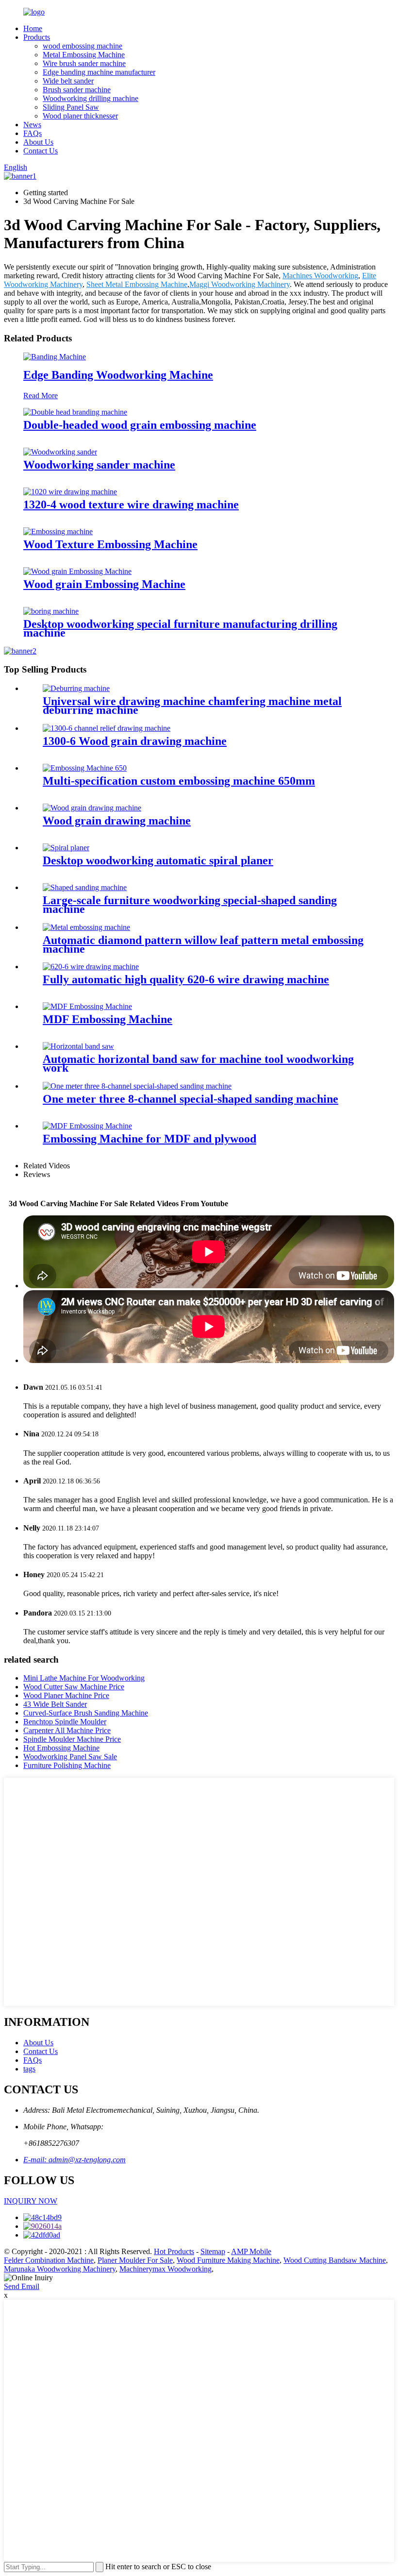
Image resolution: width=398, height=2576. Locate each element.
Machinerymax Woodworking (166, 2269)
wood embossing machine (83, 46)
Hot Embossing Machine (61, 1748)
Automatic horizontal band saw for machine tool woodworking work (198, 1063)
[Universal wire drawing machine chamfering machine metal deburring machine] (76, 688)
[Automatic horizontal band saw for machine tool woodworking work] (78, 1046)
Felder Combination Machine (49, 2260)
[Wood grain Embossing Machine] (77, 571)
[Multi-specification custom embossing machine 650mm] (85, 768)
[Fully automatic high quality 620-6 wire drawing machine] (91, 967)
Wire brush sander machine (84, 63)
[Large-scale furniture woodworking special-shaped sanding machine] (85, 887)
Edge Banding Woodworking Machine (118, 375)
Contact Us (41, 151)
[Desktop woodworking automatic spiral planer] (66, 848)
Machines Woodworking (320, 276)
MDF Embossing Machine (108, 1019)
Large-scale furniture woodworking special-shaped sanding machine (190, 905)
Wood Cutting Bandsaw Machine (335, 2260)
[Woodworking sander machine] (60, 452)
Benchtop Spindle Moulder (65, 1722)
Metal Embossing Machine (84, 55)
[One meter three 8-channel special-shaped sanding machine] (137, 1086)
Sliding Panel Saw (71, 107)
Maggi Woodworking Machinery (240, 284)
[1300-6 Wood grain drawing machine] (107, 728)
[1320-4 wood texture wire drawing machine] (70, 492)
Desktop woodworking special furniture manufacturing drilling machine (180, 628)
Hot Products (174, 2251)
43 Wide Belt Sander (55, 1704)
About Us (38, 142)
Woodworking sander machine (99, 465)
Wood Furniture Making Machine (228, 2260)
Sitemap (213, 2251)
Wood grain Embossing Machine (104, 584)
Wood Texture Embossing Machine (110, 544)
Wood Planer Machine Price (66, 1695)
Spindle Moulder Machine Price (72, 1739)
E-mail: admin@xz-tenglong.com (75, 2160)
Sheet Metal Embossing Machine (137, 284)
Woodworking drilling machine (91, 98)
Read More (41, 396)
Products (37, 37)
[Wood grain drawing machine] (92, 808)
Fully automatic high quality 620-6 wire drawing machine (186, 979)
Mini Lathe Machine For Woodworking (84, 1678)
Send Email (22, 2286)
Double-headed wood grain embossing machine (140, 425)
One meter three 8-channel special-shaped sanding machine (191, 1099)
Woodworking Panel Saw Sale (70, 1757)
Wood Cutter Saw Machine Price (74, 1687)
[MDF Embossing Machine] (87, 1006)
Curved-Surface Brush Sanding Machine (86, 1713)
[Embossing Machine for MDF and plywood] (87, 1126)
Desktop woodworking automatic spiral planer (158, 860)
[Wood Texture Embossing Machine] (58, 531)
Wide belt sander (68, 81)
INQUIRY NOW (31, 2201)
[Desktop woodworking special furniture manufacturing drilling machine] (51, 611)
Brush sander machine (77, 90)
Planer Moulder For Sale (135, 2260)
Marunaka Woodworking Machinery (60, 2269)
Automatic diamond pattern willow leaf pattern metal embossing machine (203, 944)
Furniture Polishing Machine (67, 1765)
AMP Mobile (251, 2251)
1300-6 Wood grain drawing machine (135, 741)
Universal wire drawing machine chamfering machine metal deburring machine (192, 706)
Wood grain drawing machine (117, 821)
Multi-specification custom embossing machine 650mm (179, 781)
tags (29, 2069)
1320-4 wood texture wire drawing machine (131, 505)
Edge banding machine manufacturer (99, 72)
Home (33, 28)
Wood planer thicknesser (80, 116)
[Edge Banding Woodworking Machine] (55, 357)
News (32, 125)
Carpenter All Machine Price (67, 1730)
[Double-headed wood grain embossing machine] (75, 412)
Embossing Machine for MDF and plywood (149, 1139)
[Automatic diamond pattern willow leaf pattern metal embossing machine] (86, 927)
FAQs (33, 133)
